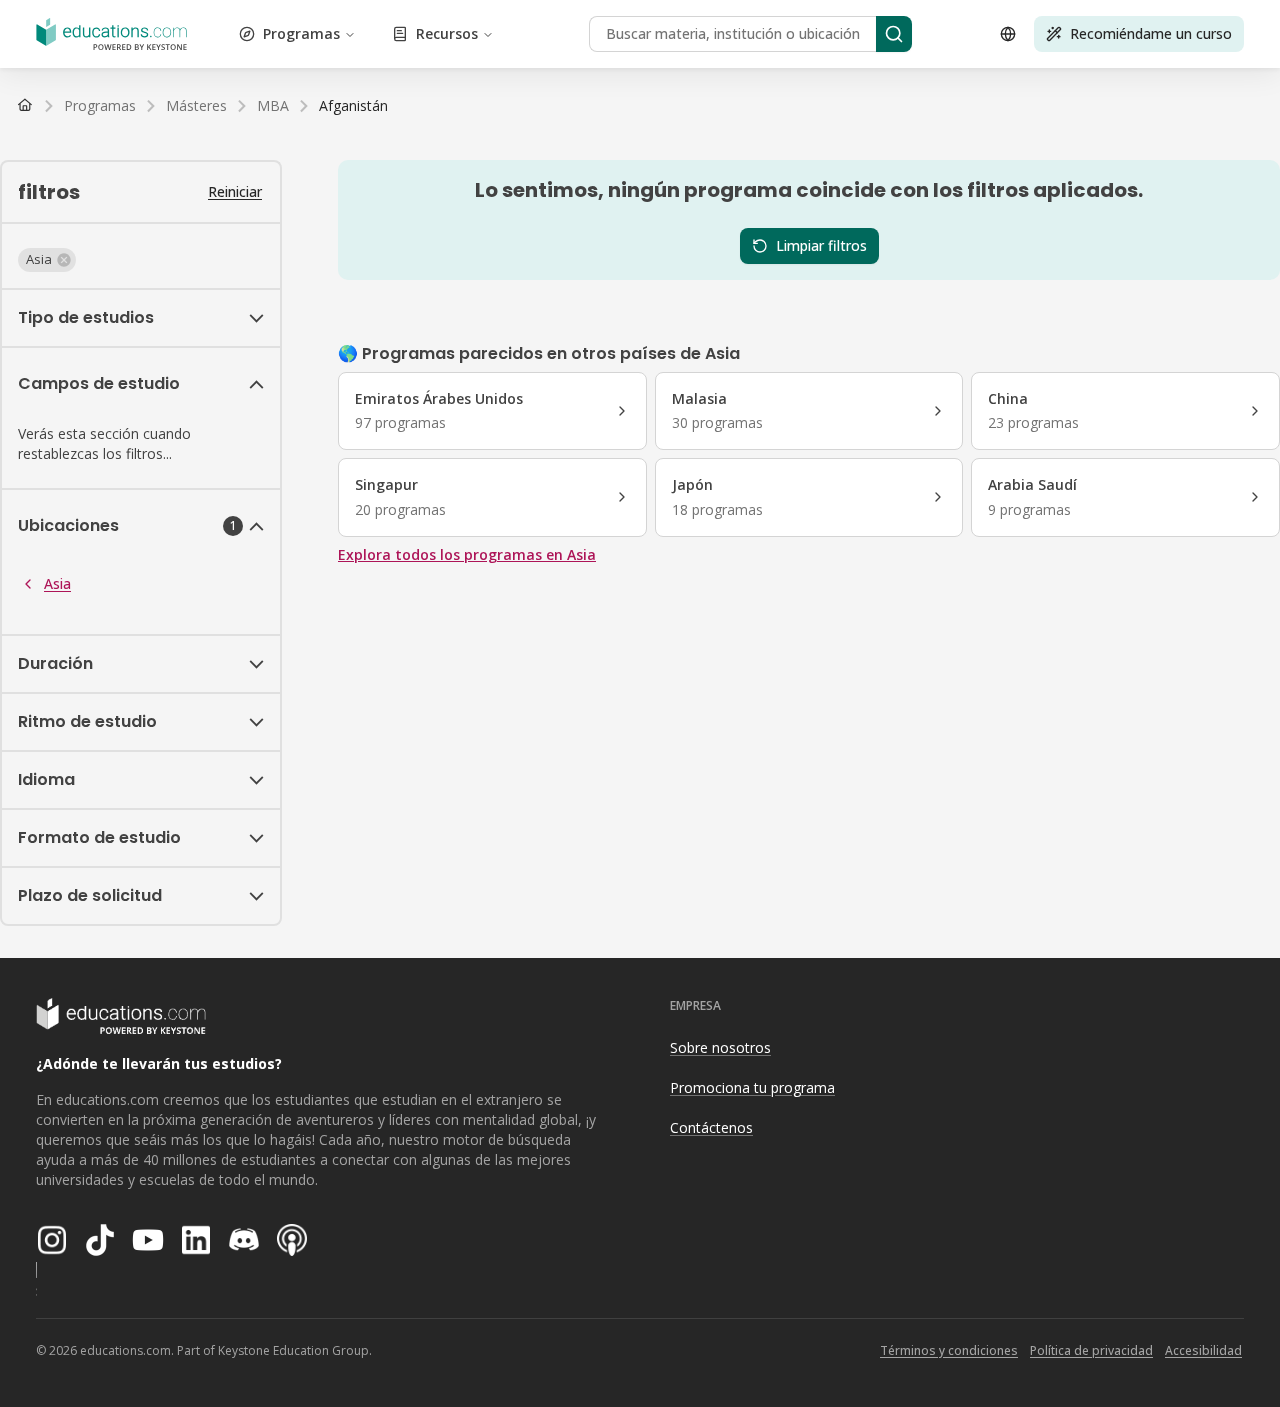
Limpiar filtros (821, 245)
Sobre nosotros (720, 1047)
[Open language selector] (1008, 34)
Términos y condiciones (949, 1350)
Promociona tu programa (752, 1087)
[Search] (894, 34)
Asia (57, 583)
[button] (47, 260)
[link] (353, 106)
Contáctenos (711, 1127)
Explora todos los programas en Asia (467, 554)
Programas (301, 33)
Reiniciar (235, 191)
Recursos (447, 33)
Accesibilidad (1203, 1350)
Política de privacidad (1091, 1350)
